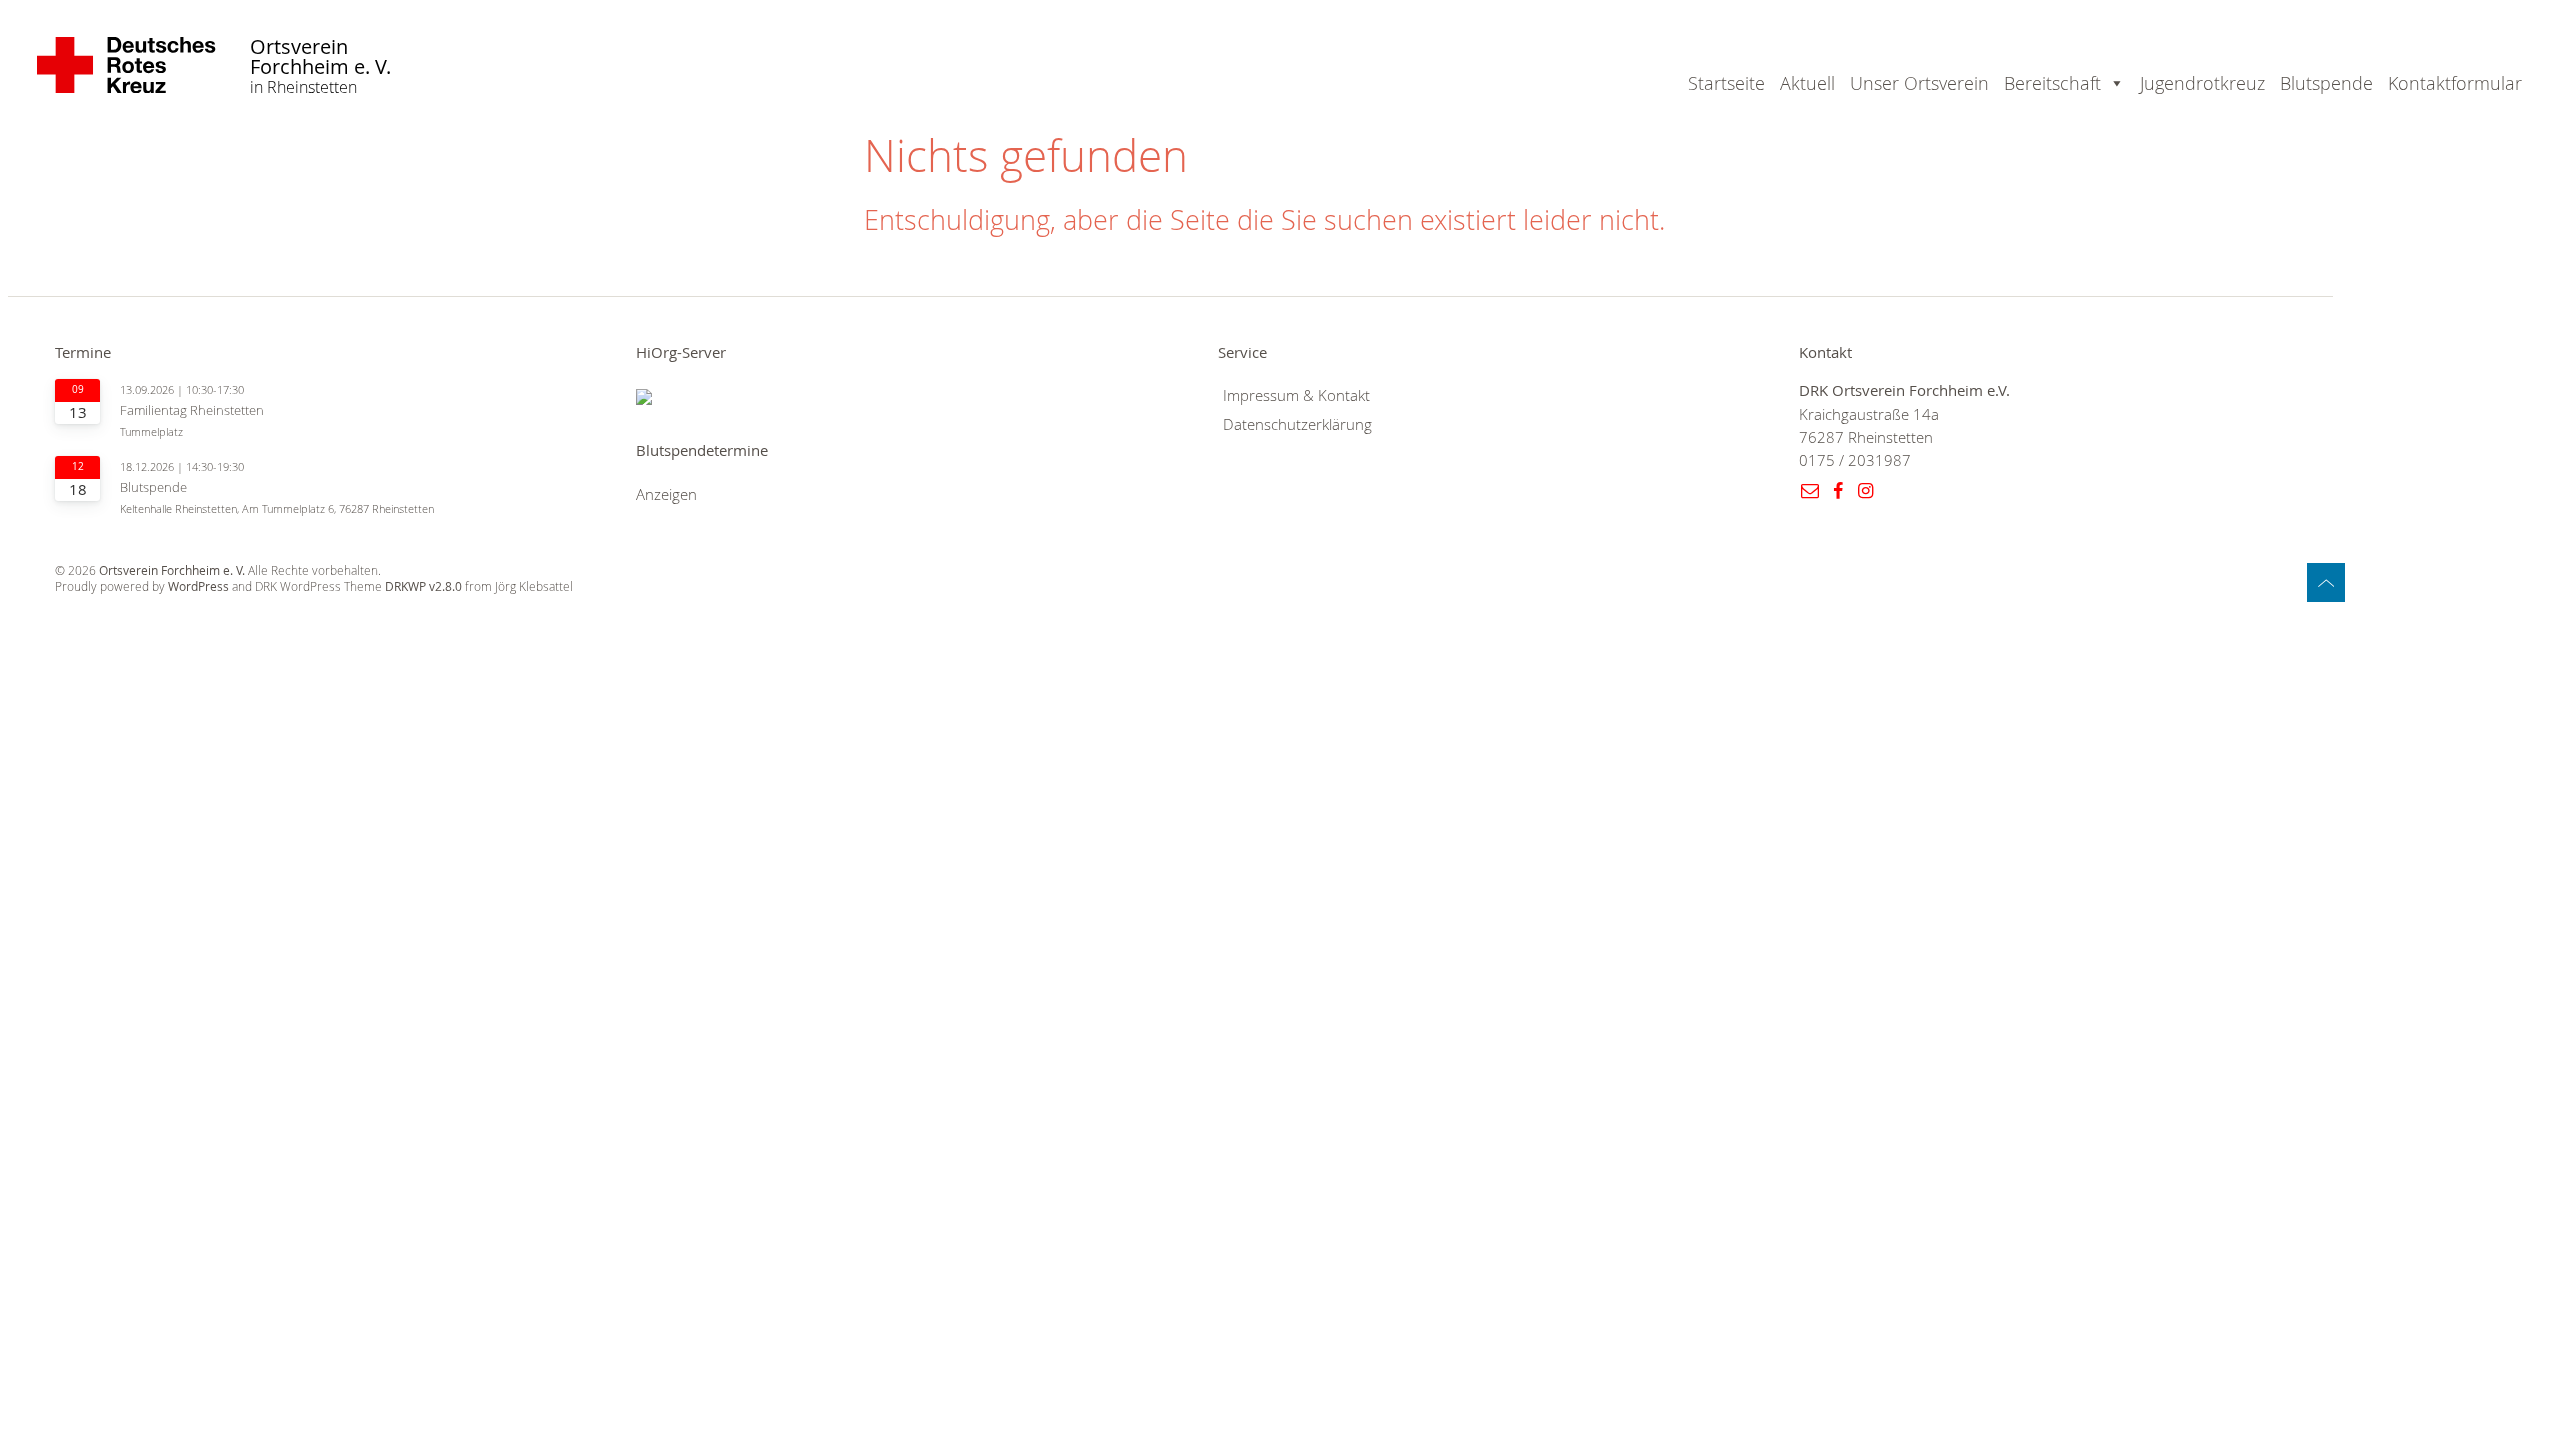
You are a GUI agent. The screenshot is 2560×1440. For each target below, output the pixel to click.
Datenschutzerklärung (1297, 424)
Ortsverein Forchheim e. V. (320, 57)
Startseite (1726, 83)
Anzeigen (666, 494)
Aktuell (1807, 83)
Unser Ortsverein (1919, 83)
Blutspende (2326, 83)
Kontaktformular (2455, 83)
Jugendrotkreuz (2202, 83)
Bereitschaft (2052, 83)
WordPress (198, 586)
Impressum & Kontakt (1296, 395)
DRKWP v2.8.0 (423, 586)
